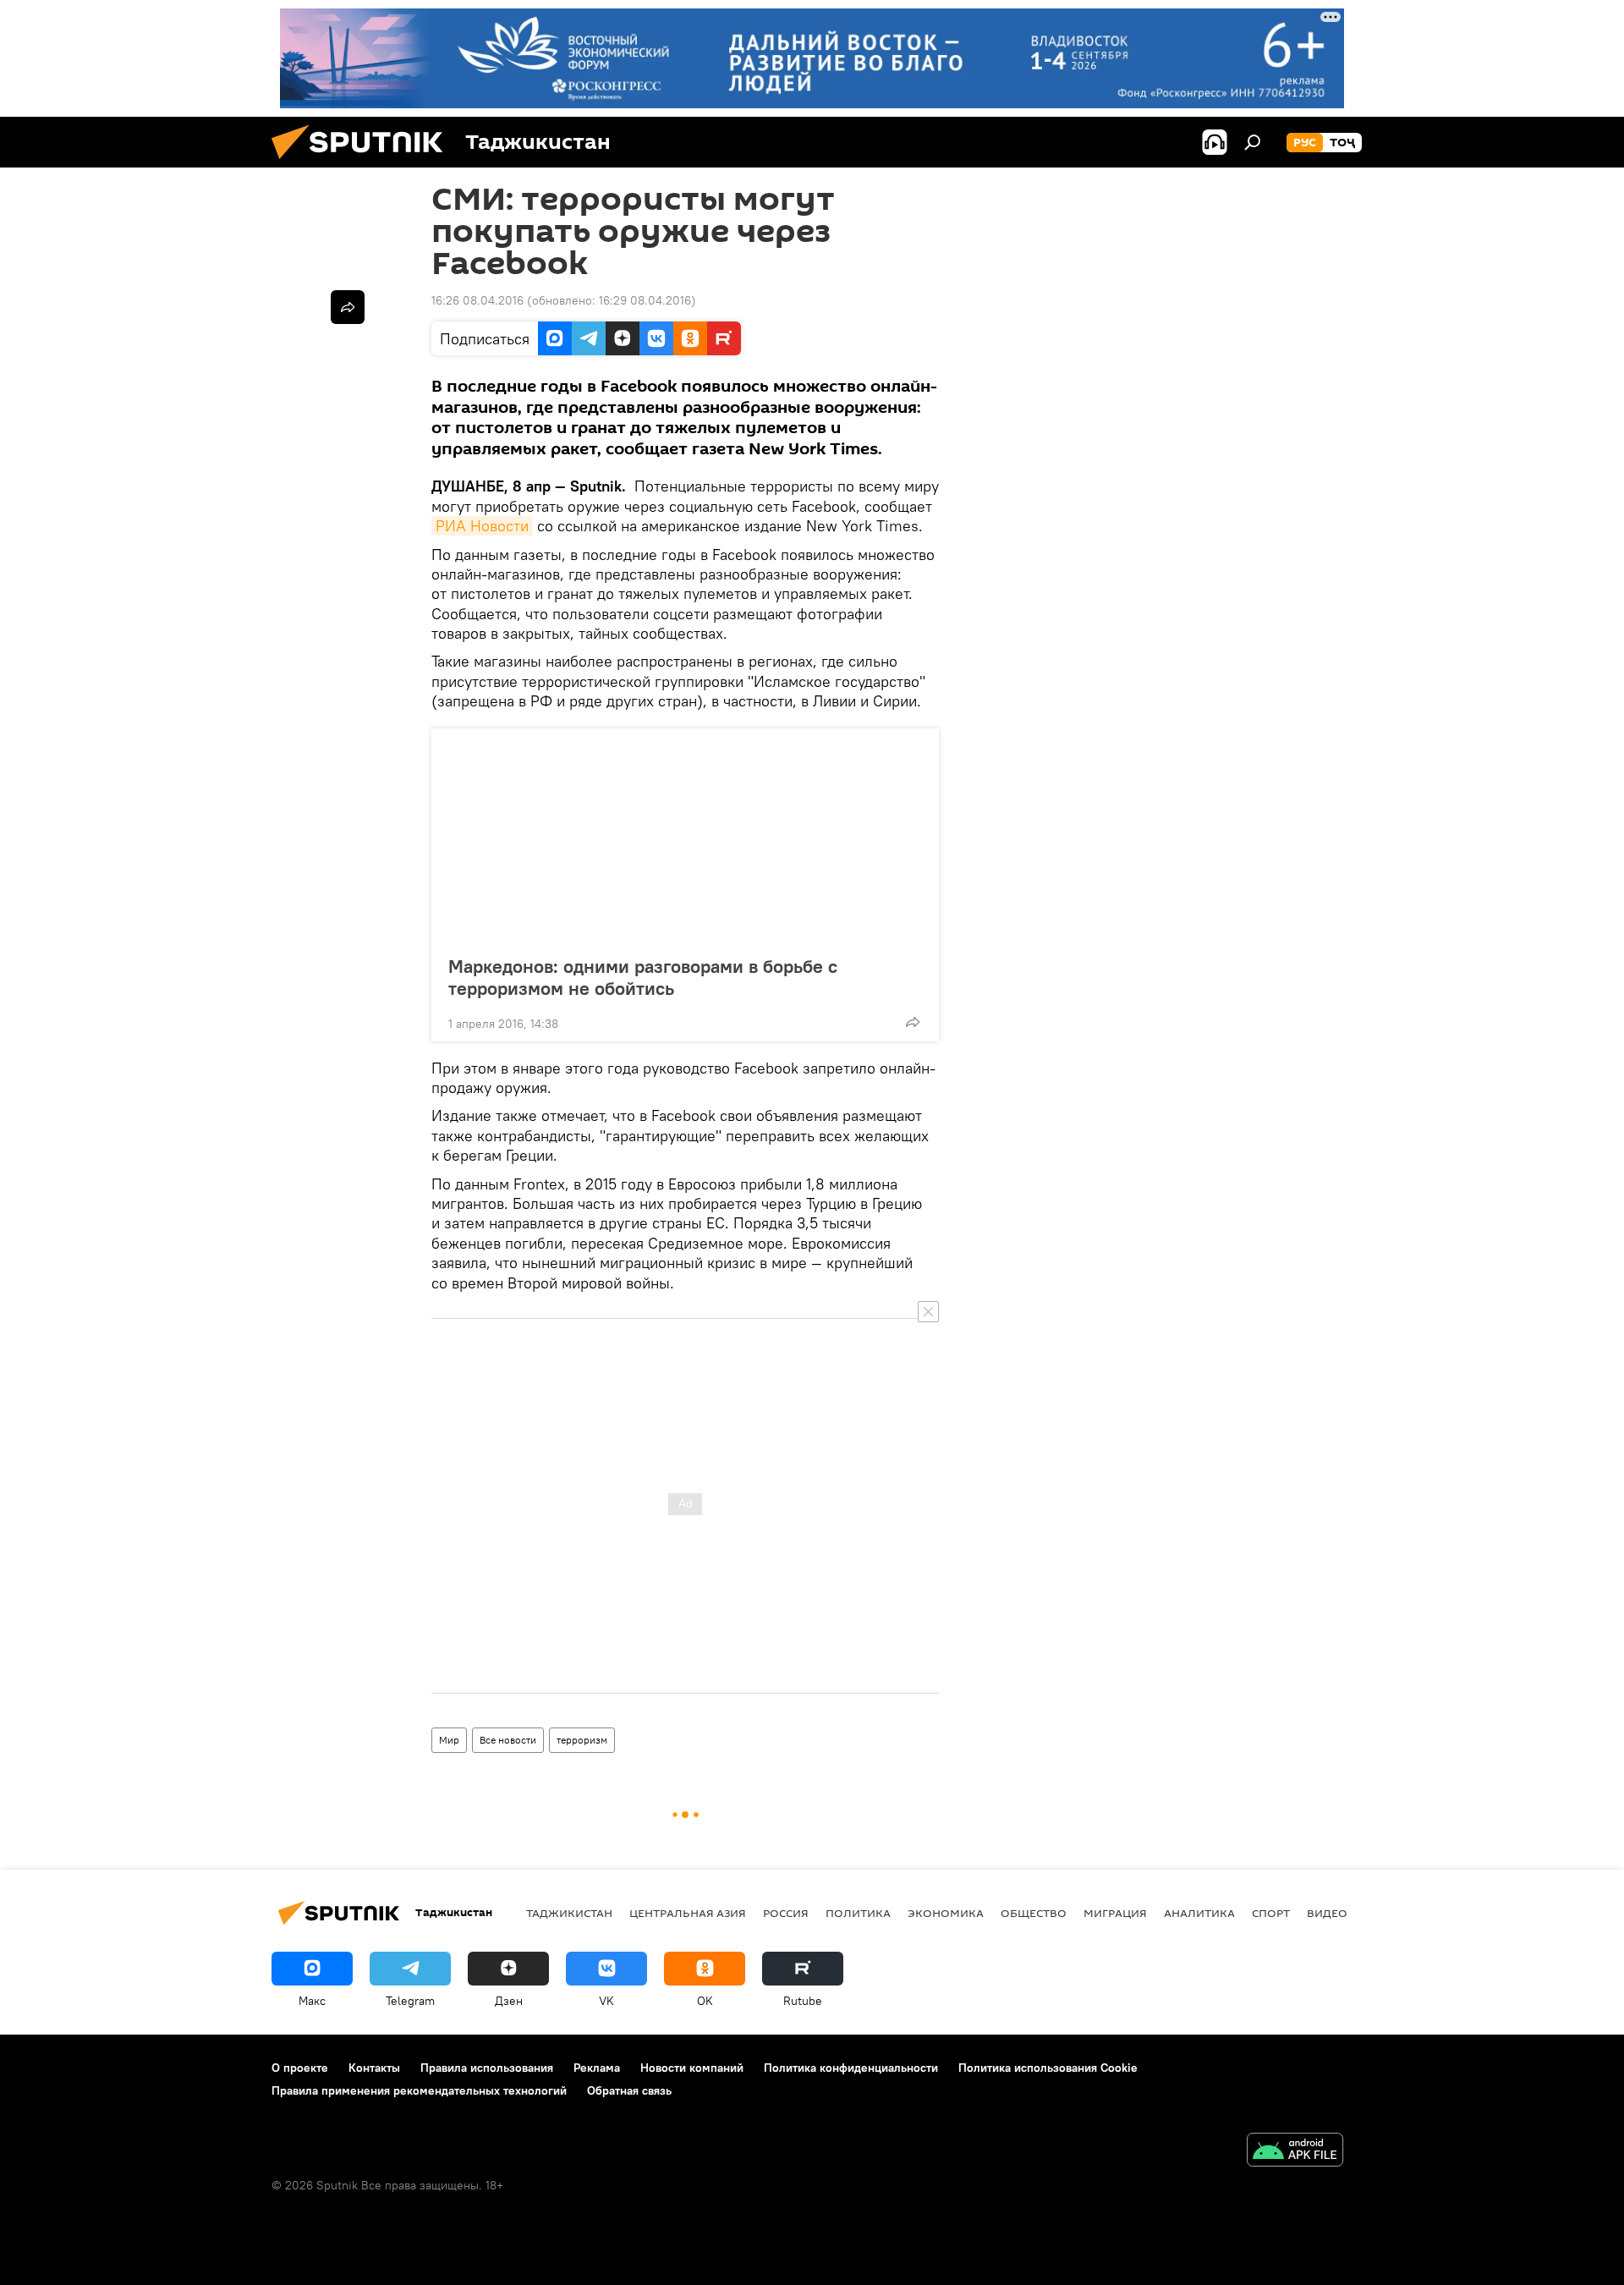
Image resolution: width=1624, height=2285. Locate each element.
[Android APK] (1295, 2152)
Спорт (1271, 1913)
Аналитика (1199, 1913)
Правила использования (487, 2068)
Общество (1034, 1913)
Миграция (1115, 1913)
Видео (1327, 1913)
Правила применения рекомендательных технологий (419, 2090)
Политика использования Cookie (1048, 2068)
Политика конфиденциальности (851, 2068)
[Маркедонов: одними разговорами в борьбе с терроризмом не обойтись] (685, 837)
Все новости (508, 1740)
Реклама (597, 2068)
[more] (913, 1022)
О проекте (300, 2068)
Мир (449, 1740)
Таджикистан (569, 1913)
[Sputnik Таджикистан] (364, 163)
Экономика (946, 1913)
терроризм (582, 1740)
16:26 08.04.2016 (477, 300)
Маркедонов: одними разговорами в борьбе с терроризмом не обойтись (643, 977)
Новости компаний (692, 2068)
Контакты (374, 2068)
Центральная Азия (688, 1913)
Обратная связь (629, 2090)
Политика (858, 1913)
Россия (786, 1913)
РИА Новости (482, 526)
